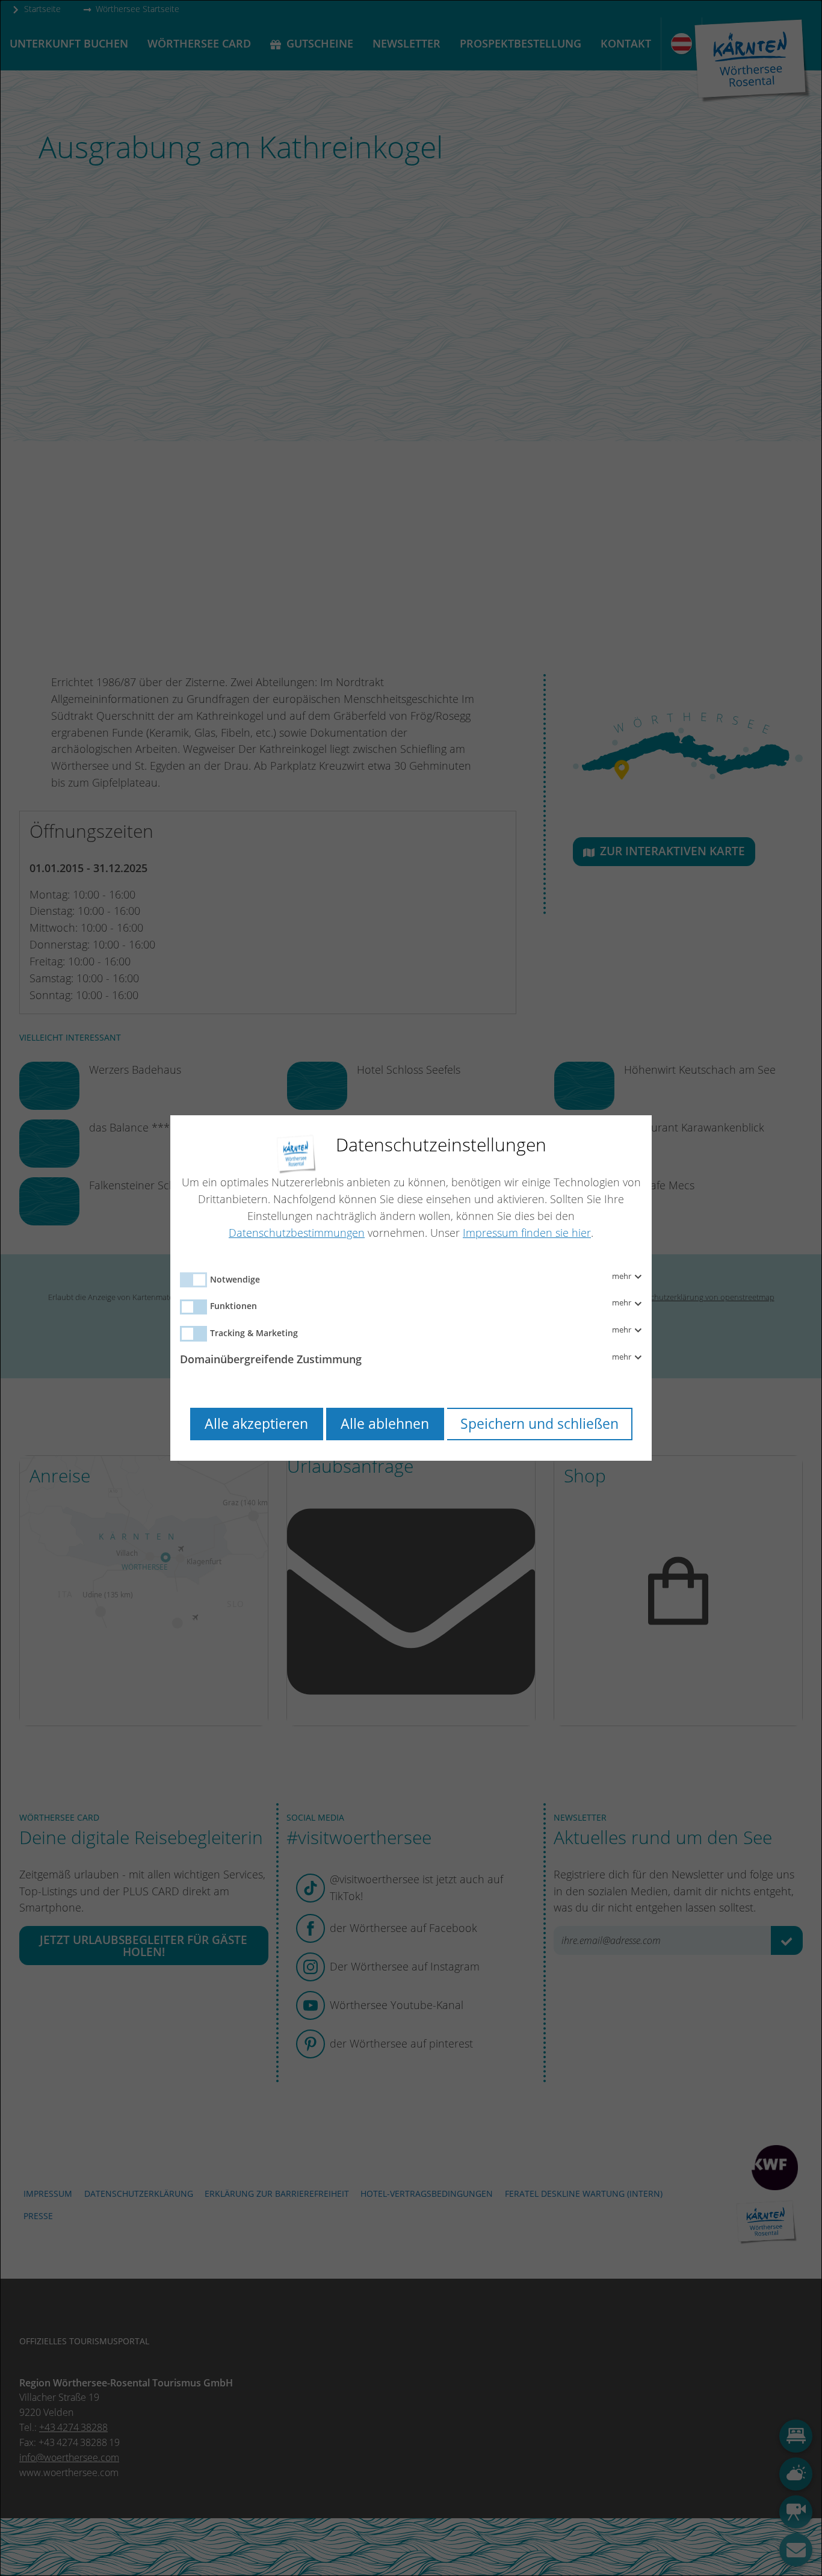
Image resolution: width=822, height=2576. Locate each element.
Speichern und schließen (539, 1424)
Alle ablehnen (385, 1424)
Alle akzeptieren (256, 1424)
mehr (623, 1277)
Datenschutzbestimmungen (297, 1233)
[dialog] (411, 1288)
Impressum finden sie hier (527, 1233)
